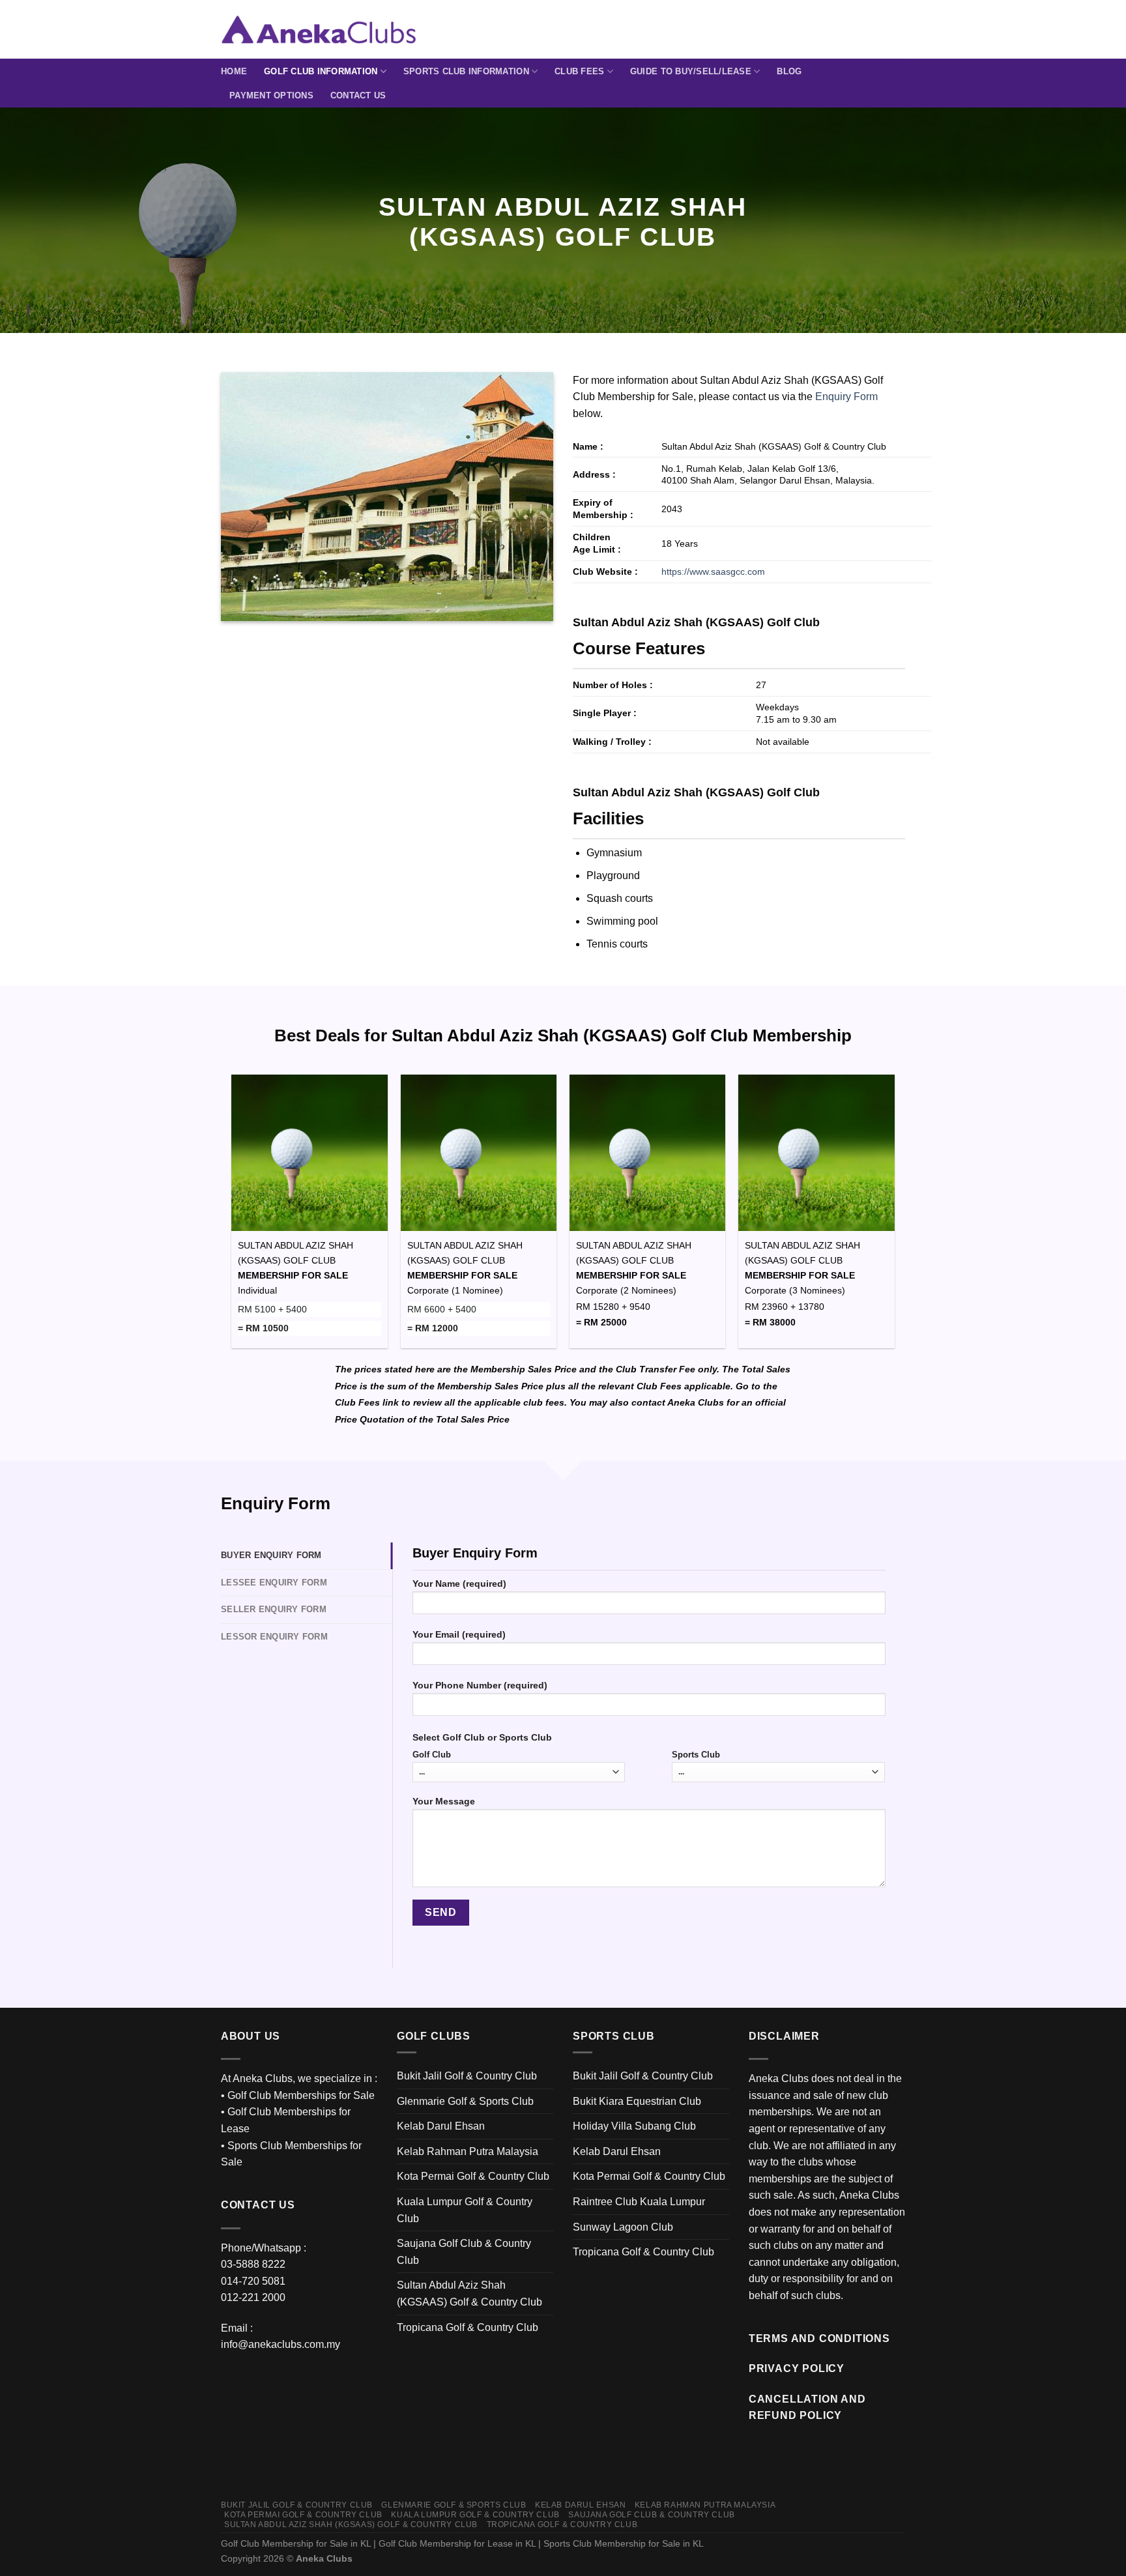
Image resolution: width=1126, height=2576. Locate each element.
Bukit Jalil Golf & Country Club (467, 2076)
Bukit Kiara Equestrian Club (637, 2101)
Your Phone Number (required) (480, 1685)
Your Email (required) (459, 1634)
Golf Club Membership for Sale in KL (296, 2543)
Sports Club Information (466, 71)
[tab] (307, 1556)
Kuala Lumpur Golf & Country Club (465, 2210)
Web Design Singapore (858, 2485)
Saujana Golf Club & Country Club (464, 2252)
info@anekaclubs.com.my (281, 2344)
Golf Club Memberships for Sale (301, 2095)
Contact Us (358, 95)
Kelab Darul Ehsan (441, 2126)
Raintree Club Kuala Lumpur (639, 2202)
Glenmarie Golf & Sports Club (465, 2101)
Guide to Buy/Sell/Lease (691, 71)
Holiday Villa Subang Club (634, 2126)
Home (234, 71)
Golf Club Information (321, 71)
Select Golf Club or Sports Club (482, 1737)
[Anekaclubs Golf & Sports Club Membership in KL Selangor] (319, 29)
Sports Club (696, 1755)
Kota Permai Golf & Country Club (473, 2176)
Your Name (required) (459, 1584)
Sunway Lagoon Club (623, 2227)
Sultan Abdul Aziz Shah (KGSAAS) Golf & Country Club (469, 2294)
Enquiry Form (846, 397)
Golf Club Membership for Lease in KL (457, 2543)
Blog (789, 71)
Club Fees (579, 71)
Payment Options (271, 95)
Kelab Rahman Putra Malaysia (468, 2151)
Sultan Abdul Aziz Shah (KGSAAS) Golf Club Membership (622, 1035)
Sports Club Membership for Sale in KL (624, 2543)
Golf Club (432, 1755)
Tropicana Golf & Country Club (468, 2327)
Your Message (444, 1801)
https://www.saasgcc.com (713, 572)
